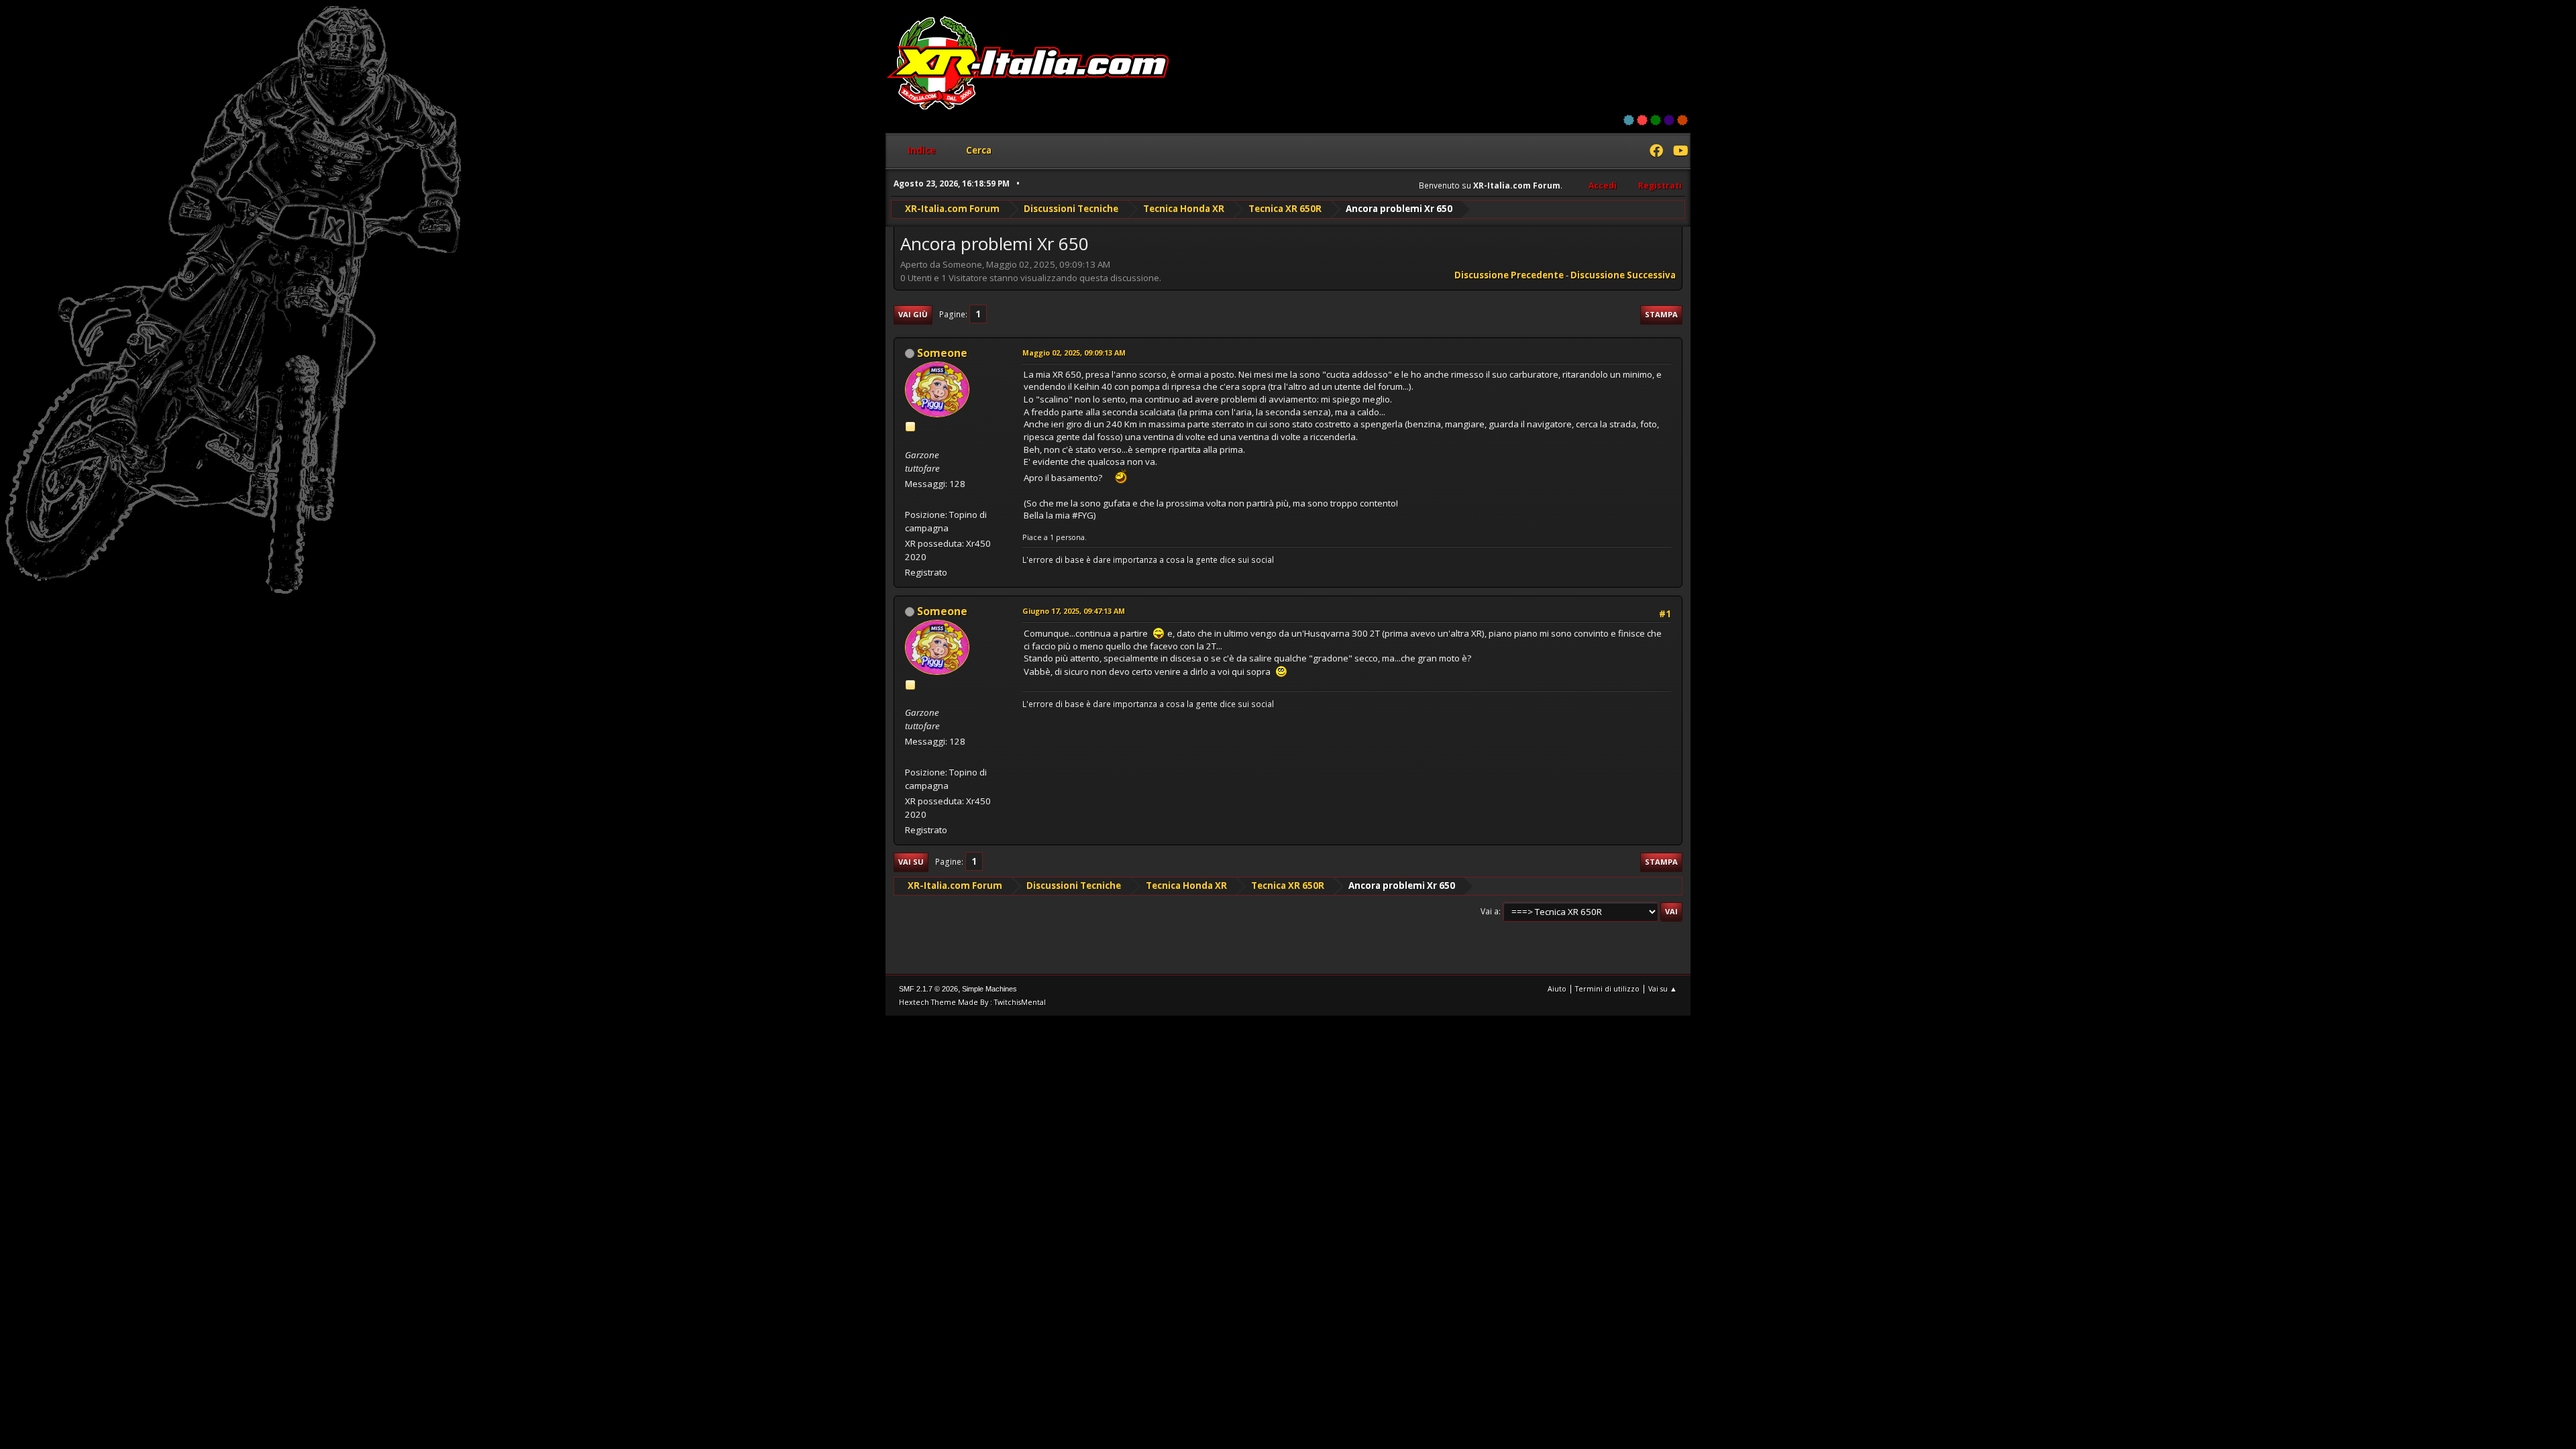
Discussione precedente (1509, 275)
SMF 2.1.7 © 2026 (928, 989)
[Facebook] (1656, 152)
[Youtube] (1680, 152)
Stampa (1661, 314)
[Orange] (1682, 120)
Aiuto (1557, 988)
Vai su (911, 862)
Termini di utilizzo (1607, 988)
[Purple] (1669, 120)
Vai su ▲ (1663, 988)
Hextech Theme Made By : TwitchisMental (972, 1002)
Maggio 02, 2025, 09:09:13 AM (1074, 353)
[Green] (1656, 120)
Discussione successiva (1623, 275)
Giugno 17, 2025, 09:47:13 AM (1074, 611)
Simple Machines (989, 989)
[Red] (1642, 120)
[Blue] (1629, 120)
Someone (942, 353)
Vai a (1490, 911)
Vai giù (913, 314)
